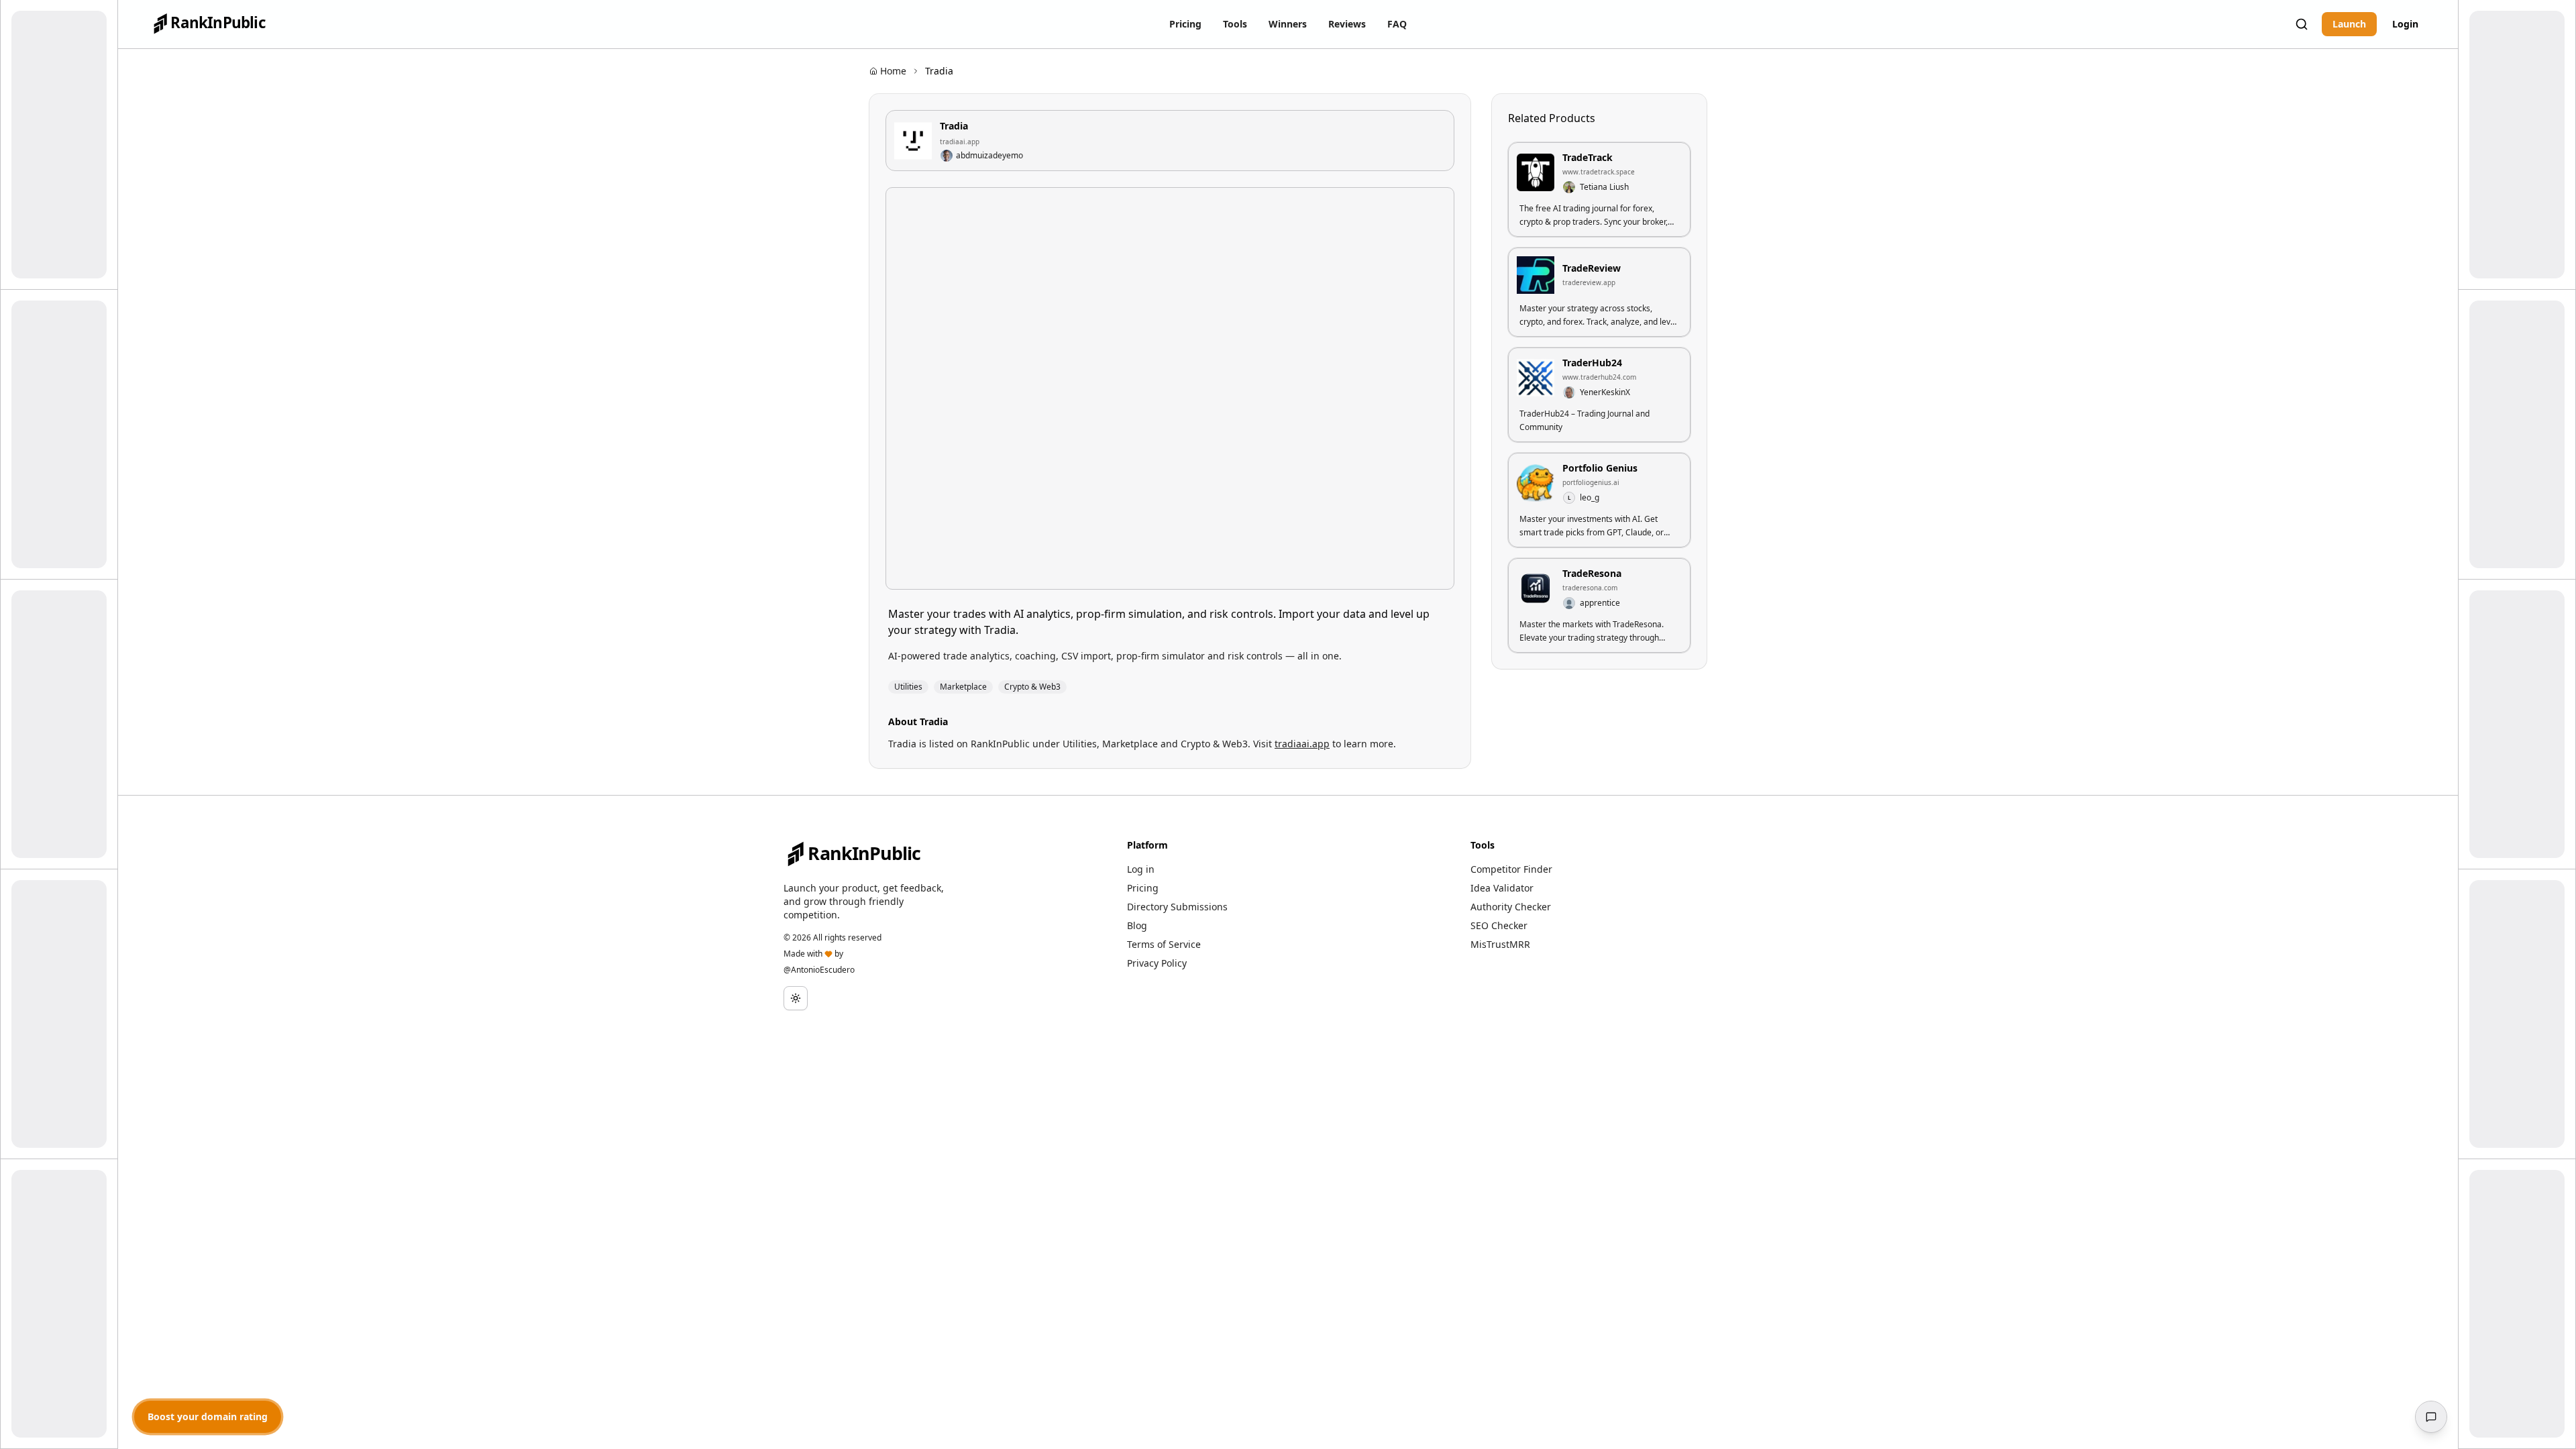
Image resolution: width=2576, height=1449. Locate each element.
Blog (1137, 925)
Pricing (1143, 888)
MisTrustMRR (1500, 944)
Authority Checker (1511, 907)
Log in (1141, 869)
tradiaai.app (960, 142)
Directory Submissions (1177, 907)
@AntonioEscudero (819, 970)
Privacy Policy (1157, 963)
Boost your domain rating (208, 1416)
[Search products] (2302, 24)
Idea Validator (1502, 888)
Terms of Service (1164, 944)
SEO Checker (1499, 925)
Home (893, 71)
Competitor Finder (1511, 869)
